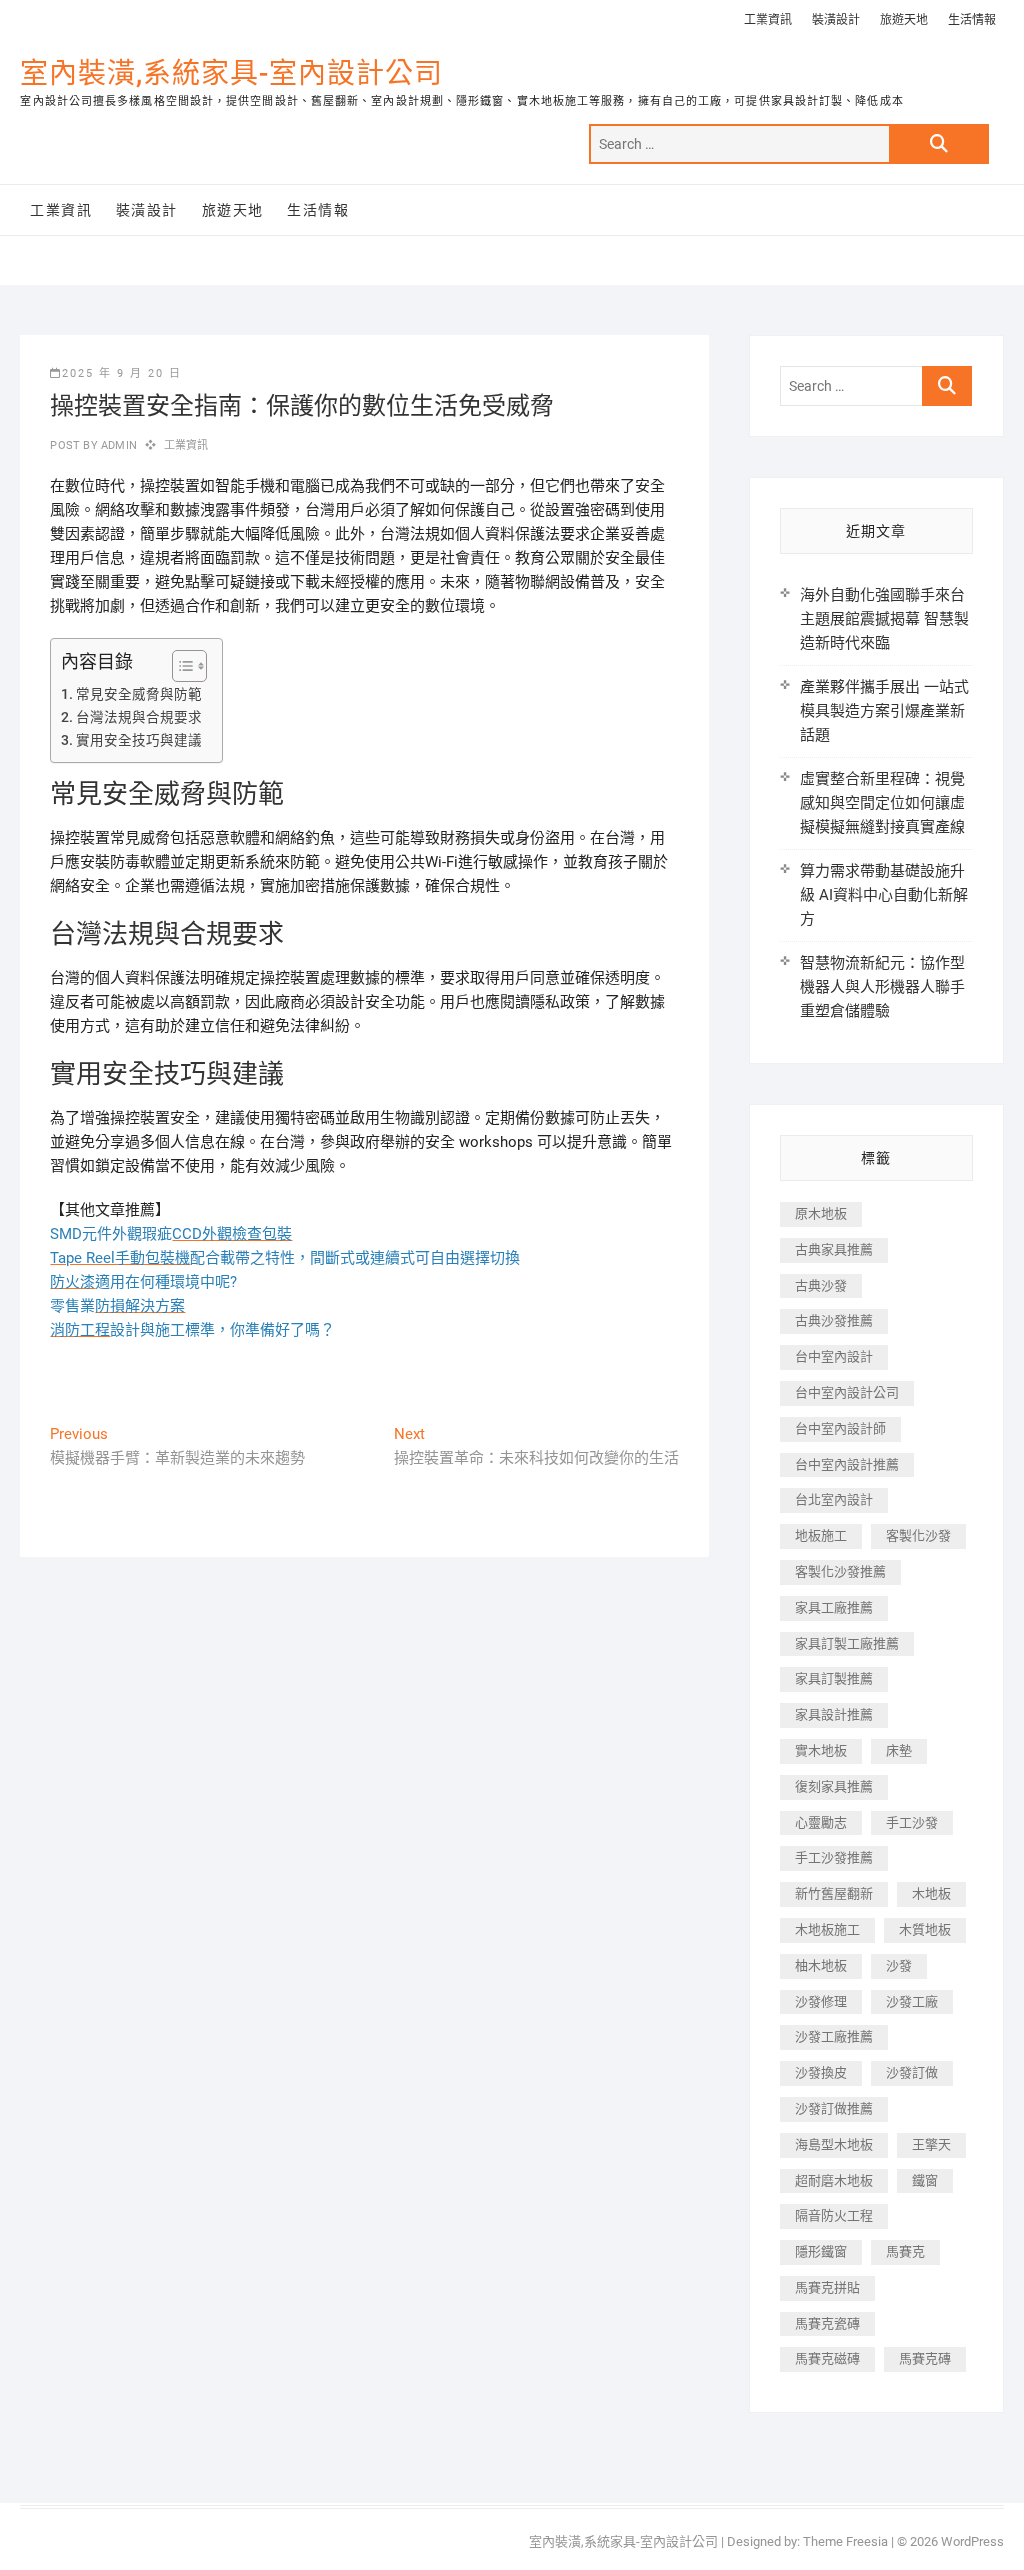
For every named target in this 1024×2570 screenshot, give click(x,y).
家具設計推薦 (834, 1714)
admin (117, 445)
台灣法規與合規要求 (139, 717)
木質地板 (925, 1929)
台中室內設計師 (840, 1428)
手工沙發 (912, 1822)
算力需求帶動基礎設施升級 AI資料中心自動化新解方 (884, 895)
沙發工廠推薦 (834, 2036)
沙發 (899, 1965)
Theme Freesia (845, 2541)
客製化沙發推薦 (840, 1571)
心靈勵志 (821, 1822)
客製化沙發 (918, 1535)
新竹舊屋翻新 (834, 1893)
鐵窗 (925, 2180)
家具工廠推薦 (834, 1607)
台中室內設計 (834, 1356)
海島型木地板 (834, 2144)
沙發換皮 (821, 2072)
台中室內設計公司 (847, 1392)
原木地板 (821, 1213)
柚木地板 (821, 1965)
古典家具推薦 (834, 1249)
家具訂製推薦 (834, 1678)
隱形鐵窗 (821, 2251)
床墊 (899, 1750)
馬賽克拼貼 (827, 2287)
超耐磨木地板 (834, 2180)
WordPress (972, 2541)
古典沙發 (821, 1285)
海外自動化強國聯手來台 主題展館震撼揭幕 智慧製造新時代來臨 (884, 619)
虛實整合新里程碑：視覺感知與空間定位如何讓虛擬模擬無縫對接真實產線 (882, 803)
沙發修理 (821, 2001)
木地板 (931, 1893)
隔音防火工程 (834, 2215)
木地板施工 (827, 1929)
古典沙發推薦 (834, 1320)
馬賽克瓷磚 (827, 2323)
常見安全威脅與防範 (139, 694)
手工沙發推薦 (834, 1857)
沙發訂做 (912, 2072)
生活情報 (972, 20)
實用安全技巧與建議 (139, 740)
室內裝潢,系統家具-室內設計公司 (231, 73)
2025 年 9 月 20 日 (122, 373)
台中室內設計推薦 (847, 1464)
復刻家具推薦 (834, 1786)
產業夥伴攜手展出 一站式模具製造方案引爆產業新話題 (884, 711)
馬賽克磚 (925, 2358)
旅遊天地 (904, 20)
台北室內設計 (834, 1499)
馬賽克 (905, 2251)
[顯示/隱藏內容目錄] (179, 666)
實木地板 (821, 1750)
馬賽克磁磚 (827, 2358)
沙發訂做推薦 (834, 2108)
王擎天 (931, 2144)
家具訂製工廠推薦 (847, 1643)
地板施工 (821, 1535)
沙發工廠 (912, 2001)
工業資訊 (768, 20)
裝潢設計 (836, 20)
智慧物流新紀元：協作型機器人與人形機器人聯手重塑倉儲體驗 (882, 987)
